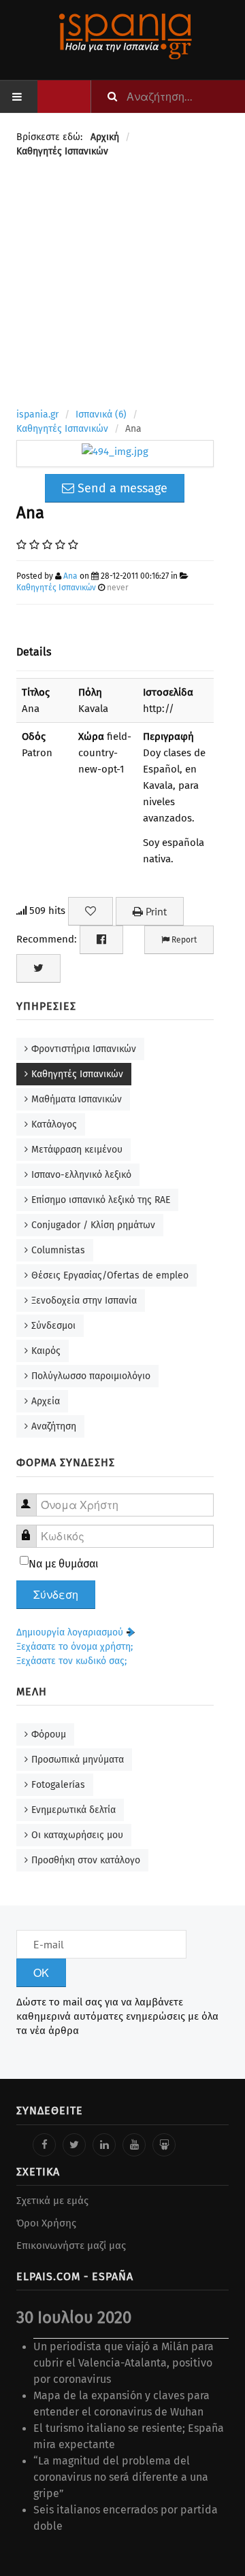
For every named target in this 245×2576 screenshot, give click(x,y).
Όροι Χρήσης (46, 2223)
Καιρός (46, 1351)
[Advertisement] (122, 285)
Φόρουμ (49, 1734)
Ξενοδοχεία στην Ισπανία (84, 1301)
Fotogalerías (58, 1785)
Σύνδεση (56, 1595)
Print (155, 911)
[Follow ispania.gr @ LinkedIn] (104, 2145)
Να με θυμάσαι (64, 1564)
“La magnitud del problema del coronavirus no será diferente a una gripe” (121, 2477)
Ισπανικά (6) (101, 414)
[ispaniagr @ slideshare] (164, 2145)
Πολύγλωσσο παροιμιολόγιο (91, 1376)
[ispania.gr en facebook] (44, 2145)
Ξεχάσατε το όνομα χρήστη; (75, 1647)
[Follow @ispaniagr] (74, 2145)
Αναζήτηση (54, 1426)
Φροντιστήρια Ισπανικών (84, 1049)
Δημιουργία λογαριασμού (71, 1632)
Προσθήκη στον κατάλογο (86, 1860)
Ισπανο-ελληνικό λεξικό (81, 1175)
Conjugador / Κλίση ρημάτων (93, 1225)
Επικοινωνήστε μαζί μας (71, 2245)
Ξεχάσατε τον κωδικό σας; (71, 1661)
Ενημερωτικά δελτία (73, 1810)
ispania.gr (37, 414)
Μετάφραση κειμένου (77, 1150)
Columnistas (58, 1250)
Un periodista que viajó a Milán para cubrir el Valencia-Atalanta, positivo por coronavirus (124, 2363)
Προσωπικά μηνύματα (78, 1760)
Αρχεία (46, 1401)
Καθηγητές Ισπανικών (62, 429)
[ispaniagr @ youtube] (134, 2145)
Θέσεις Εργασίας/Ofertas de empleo (110, 1275)
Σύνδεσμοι (53, 1326)
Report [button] (183, 940)
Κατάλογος (54, 1124)
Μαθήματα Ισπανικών (77, 1099)
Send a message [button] (121, 488)
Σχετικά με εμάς (52, 2201)
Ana (70, 576)
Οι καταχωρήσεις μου (77, 1835)
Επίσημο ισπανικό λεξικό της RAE (101, 1200)
